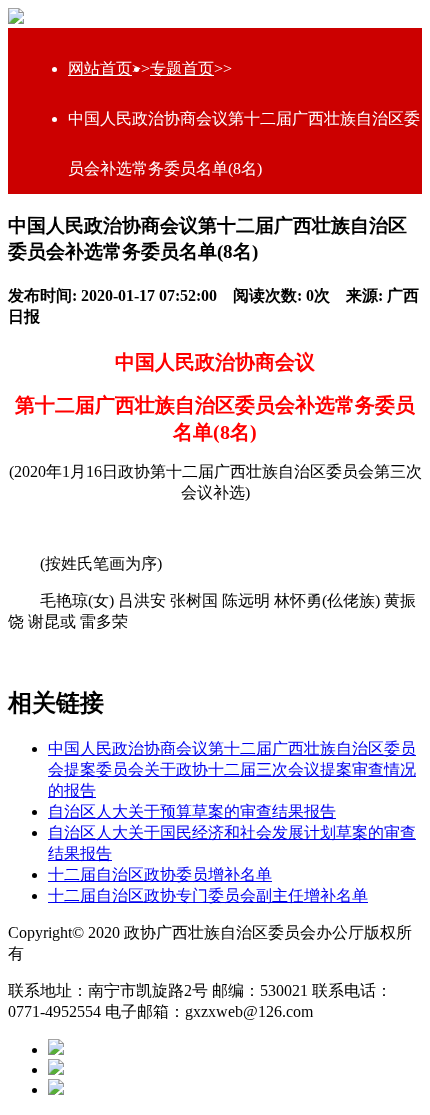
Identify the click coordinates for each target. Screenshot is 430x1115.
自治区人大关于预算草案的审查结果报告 (192, 811)
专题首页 (182, 68)
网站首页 (100, 68)
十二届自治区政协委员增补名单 (160, 874)
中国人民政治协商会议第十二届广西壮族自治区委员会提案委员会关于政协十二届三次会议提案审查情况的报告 (232, 769)
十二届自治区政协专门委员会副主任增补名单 (208, 895)
